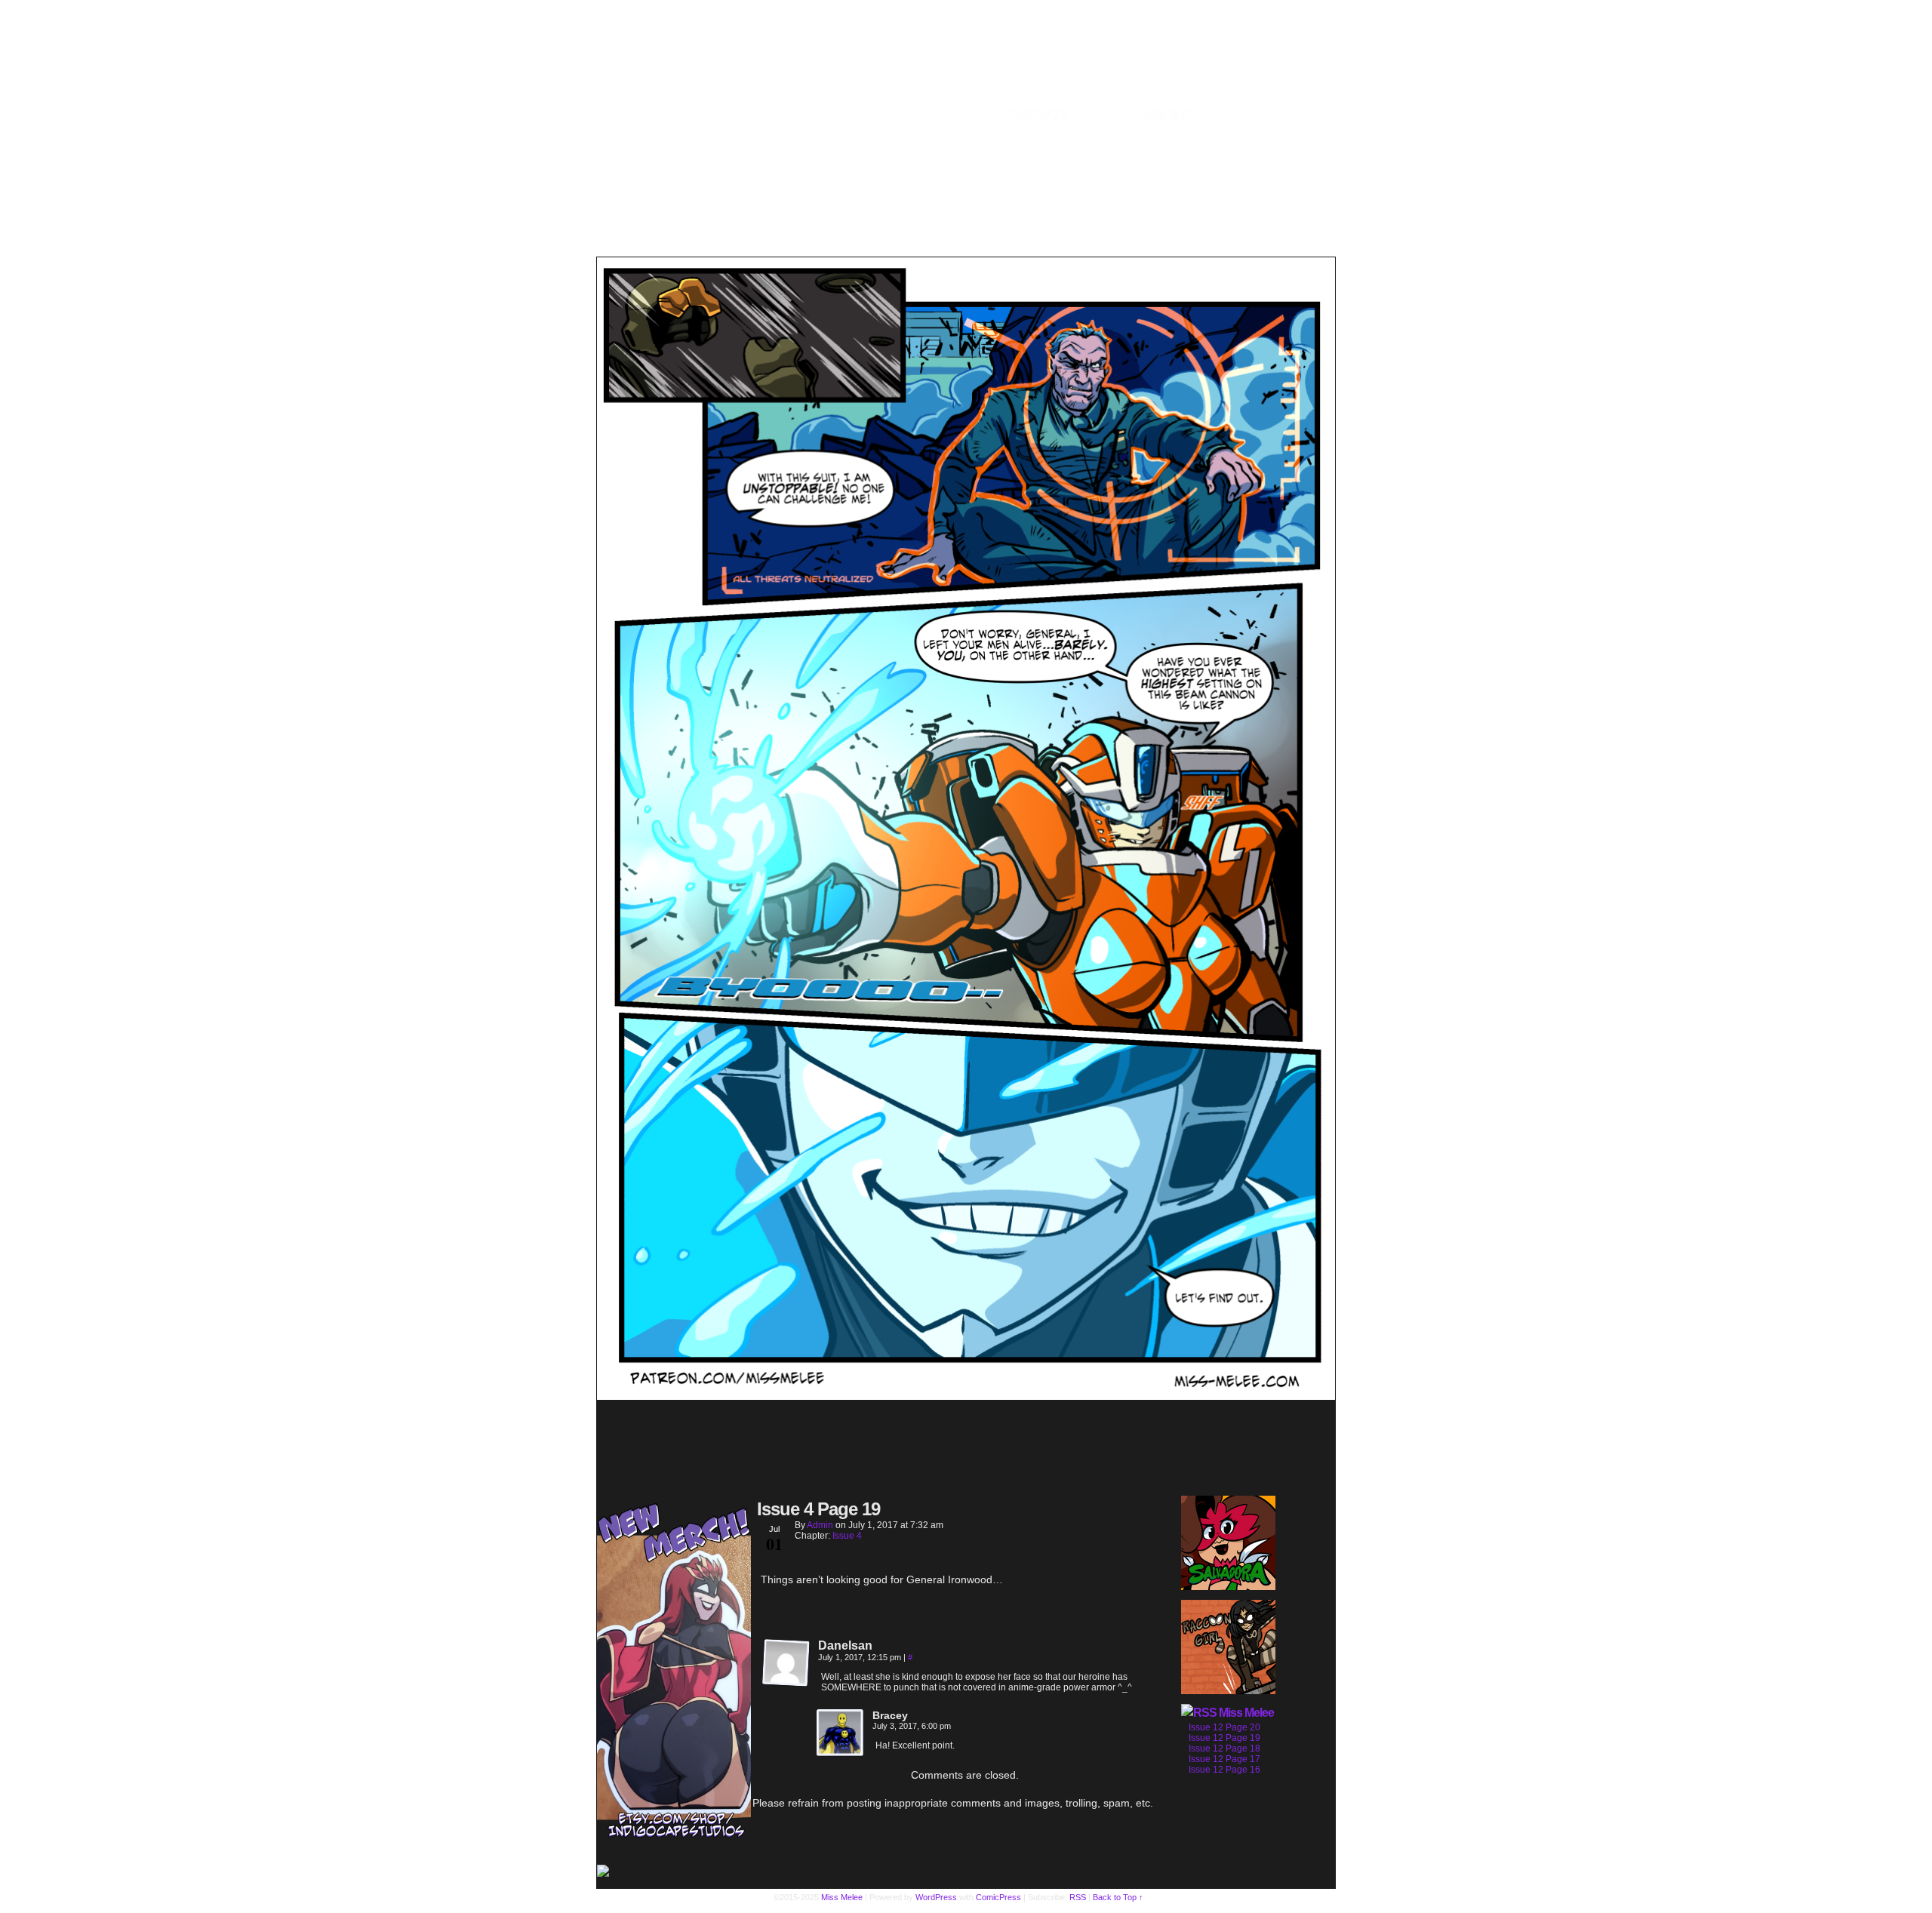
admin (820, 1525)
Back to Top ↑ (1118, 1897)
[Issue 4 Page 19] (966, 1396)
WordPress (936, 1897)
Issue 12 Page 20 (1224, 1727)
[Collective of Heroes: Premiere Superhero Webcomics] (674, 1872)
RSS (1078, 1897)
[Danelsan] (786, 1663)
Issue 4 (847, 1536)
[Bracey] (841, 1733)
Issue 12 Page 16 (1224, 1770)
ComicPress (998, 1897)
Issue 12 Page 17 (1224, 1759)
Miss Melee (1246, 1713)
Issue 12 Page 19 (1224, 1738)
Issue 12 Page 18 (1224, 1748)
